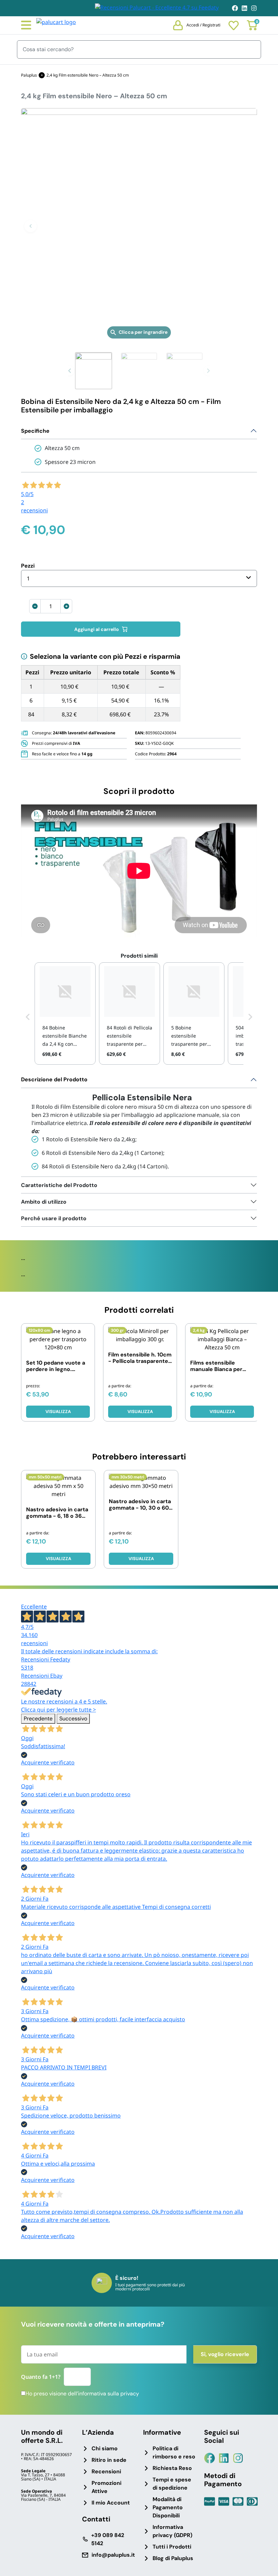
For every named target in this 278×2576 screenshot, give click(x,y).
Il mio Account (111, 2503)
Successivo (73, 1719)
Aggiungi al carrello (97, 629)
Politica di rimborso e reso (174, 2452)
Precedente (38, 1719)
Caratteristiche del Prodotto (59, 1185)
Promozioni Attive (106, 2487)
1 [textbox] (28, 578)
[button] (31, 226)
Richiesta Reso (172, 2468)
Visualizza (140, 1412)
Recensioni (106, 2471)
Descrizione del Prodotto (54, 1079)
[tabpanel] (139, 1124)
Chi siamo (105, 2448)
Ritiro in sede (109, 2460)
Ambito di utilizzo (44, 1202)
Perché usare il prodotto (54, 1218)
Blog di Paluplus (173, 2558)
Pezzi (28, 566)
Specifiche (35, 431)
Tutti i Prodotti (172, 2547)
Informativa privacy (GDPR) (172, 2531)
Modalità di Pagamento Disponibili (168, 2507)
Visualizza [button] (58, 1412)
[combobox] (139, 578)
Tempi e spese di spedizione (172, 2484)
